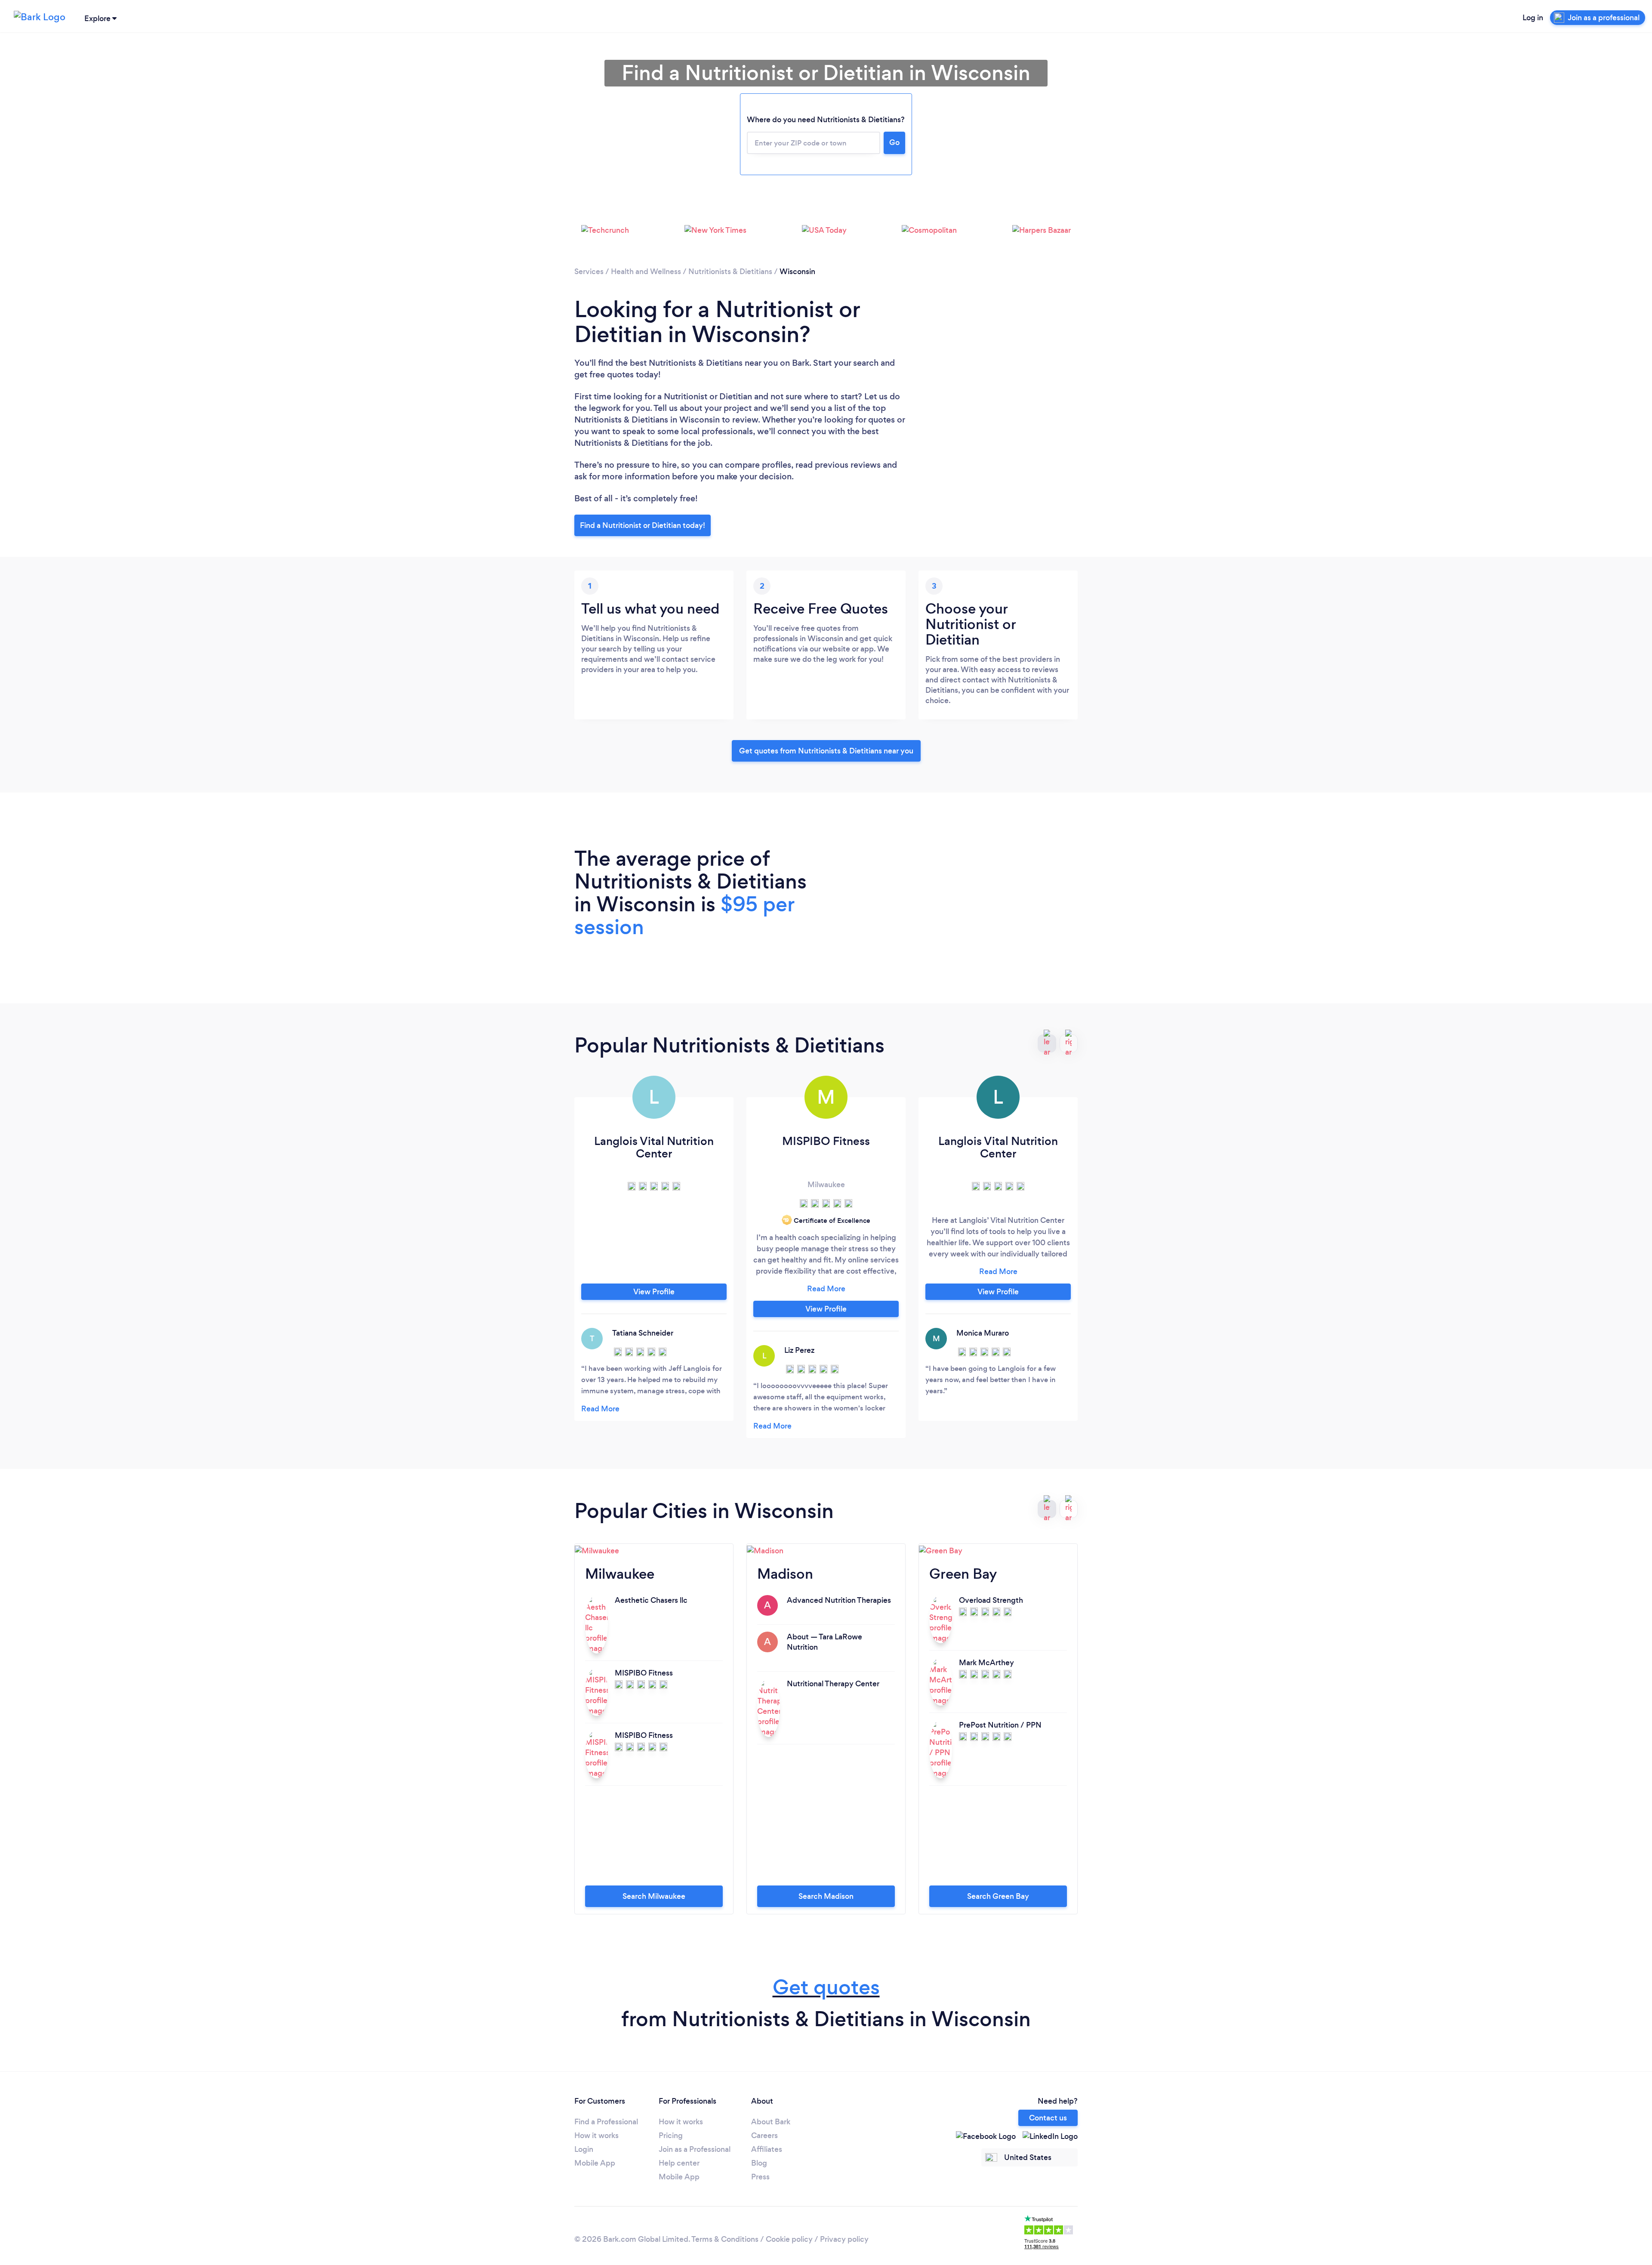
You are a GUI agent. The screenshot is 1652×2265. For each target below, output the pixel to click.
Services (589, 272)
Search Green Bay (998, 1896)
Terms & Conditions (725, 2239)
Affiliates (767, 2149)
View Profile (654, 1292)
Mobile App (595, 2163)
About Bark (771, 2122)
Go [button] (894, 142)
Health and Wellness (646, 272)
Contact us (1048, 2118)
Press (760, 2177)
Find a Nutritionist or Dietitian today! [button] (643, 525)
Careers (764, 2135)
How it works (596, 2135)
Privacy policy (844, 2239)
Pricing (671, 2135)
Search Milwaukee (654, 1896)
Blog (759, 2163)
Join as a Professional (695, 2149)
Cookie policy (789, 2239)
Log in (1533, 18)
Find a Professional (606, 2122)
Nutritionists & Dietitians (730, 272)
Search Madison (826, 1896)
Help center (679, 2163)
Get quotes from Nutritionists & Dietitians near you (826, 751)
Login (584, 2149)
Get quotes (826, 1987)
